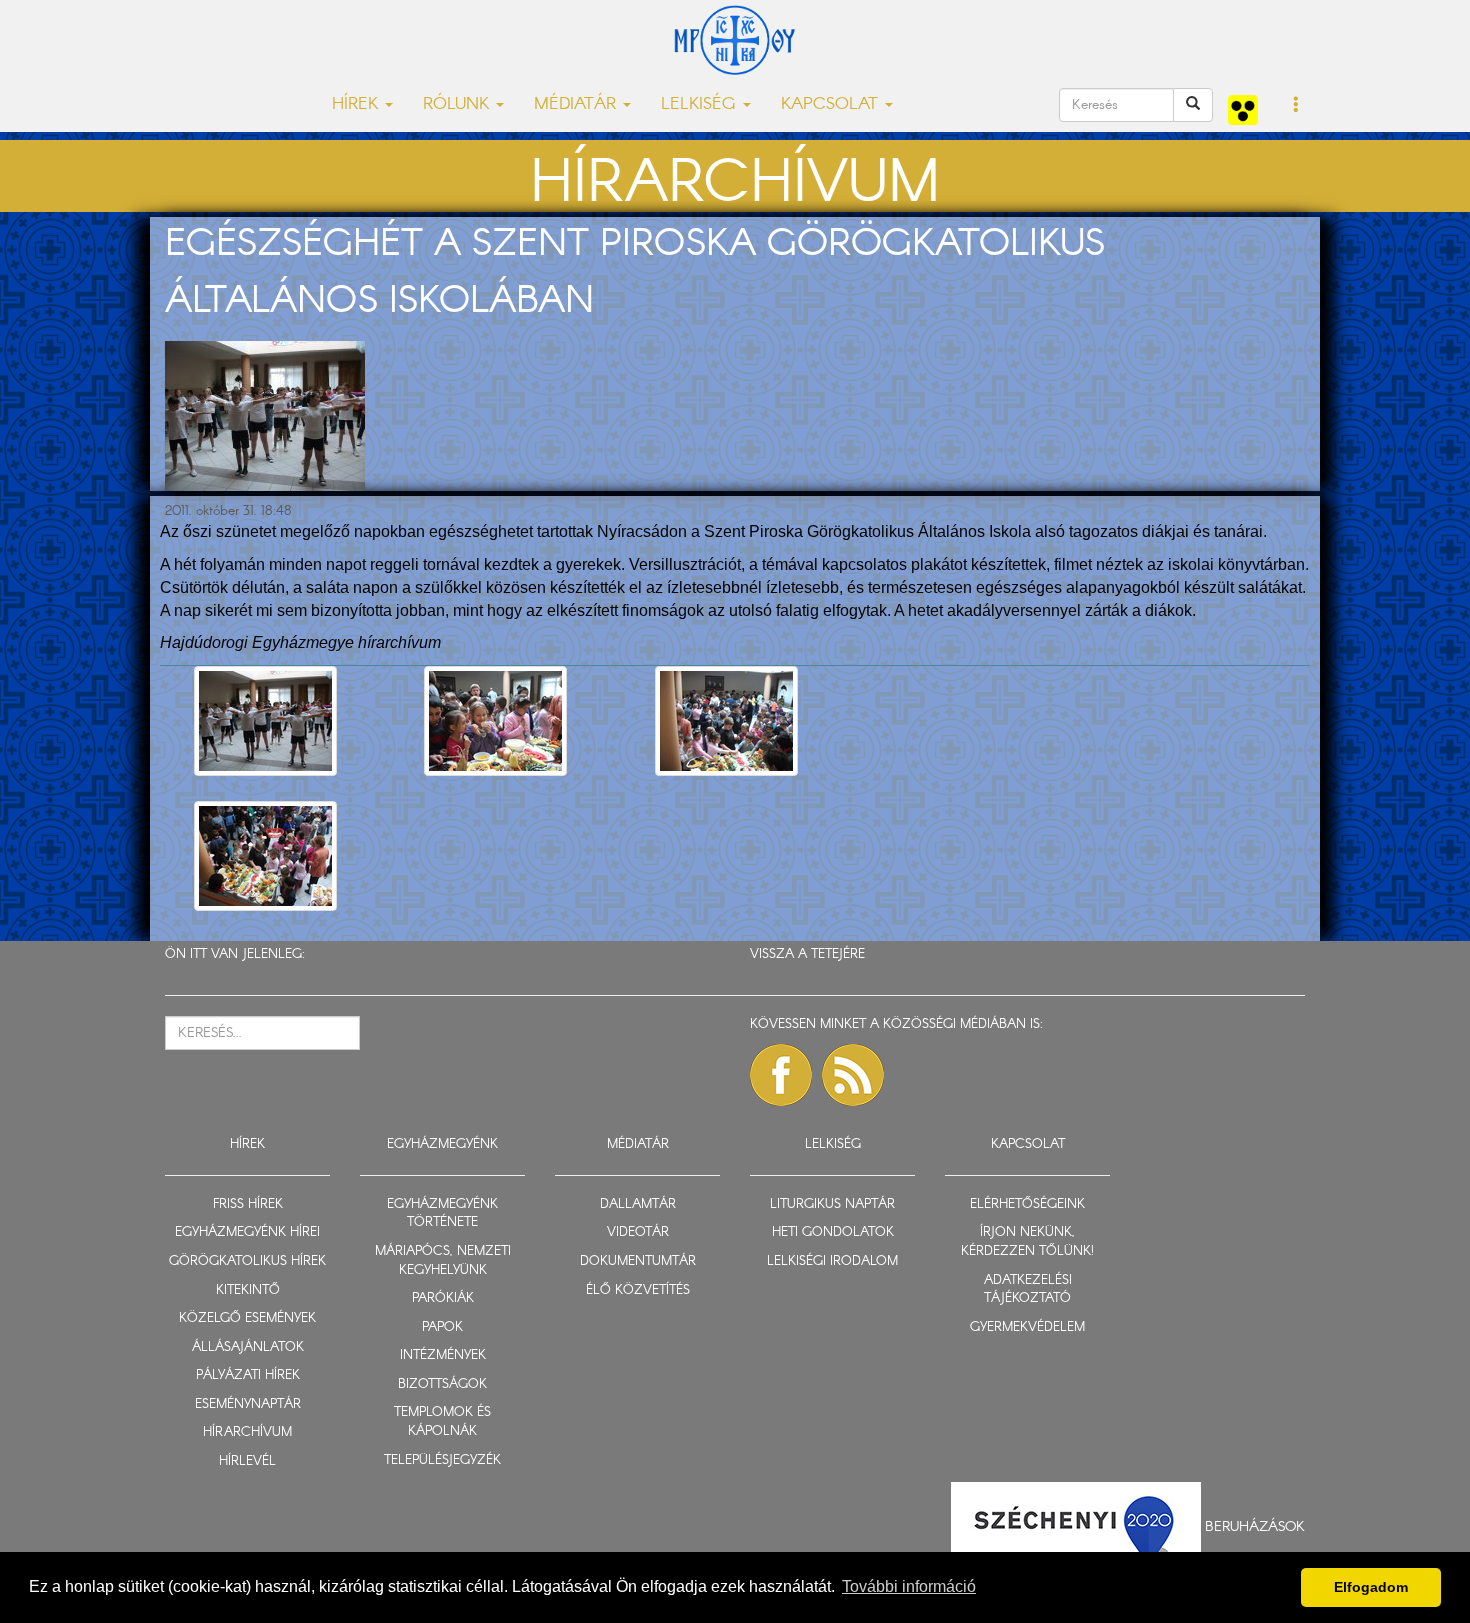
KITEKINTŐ (248, 1290)
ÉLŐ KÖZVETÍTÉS (638, 1290)
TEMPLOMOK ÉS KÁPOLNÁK (442, 1422)
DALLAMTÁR (638, 1204)
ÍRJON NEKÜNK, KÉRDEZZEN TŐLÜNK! (1027, 1242)
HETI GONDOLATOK (833, 1232)
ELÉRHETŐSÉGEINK (1027, 1204)
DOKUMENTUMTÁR (638, 1261)
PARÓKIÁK (443, 1298)
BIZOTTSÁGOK (442, 1384)
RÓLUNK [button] (458, 104)
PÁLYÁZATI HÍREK (248, 1375)
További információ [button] (909, 1586)
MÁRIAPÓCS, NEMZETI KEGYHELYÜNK (443, 1261)
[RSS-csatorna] (853, 1075)
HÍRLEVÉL (247, 1461)
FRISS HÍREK (248, 1204)
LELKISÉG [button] (701, 104)
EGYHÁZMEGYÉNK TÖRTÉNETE (442, 1214)
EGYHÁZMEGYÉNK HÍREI (247, 1232)
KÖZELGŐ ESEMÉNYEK (247, 1318)
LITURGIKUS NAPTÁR (832, 1204)
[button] (1296, 106)
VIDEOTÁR (638, 1232)
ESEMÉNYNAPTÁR (248, 1404)
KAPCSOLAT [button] (832, 104)
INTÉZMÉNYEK (443, 1355)
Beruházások (1255, 1526)
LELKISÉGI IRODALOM (832, 1261)
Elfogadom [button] (1371, 1587)
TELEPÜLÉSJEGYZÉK (442, 1460)
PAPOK (442, 1327)
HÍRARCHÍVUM (247, 1432)
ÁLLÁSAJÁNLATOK (248, 1347)
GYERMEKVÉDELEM (1027, 1327)
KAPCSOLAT (1028, 1144)
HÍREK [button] (357, 104)
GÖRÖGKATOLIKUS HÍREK (247, 1261)
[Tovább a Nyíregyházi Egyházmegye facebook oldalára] (781, 1075)
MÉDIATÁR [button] (577, 104)
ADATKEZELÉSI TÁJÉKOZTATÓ (1028, 1290)
